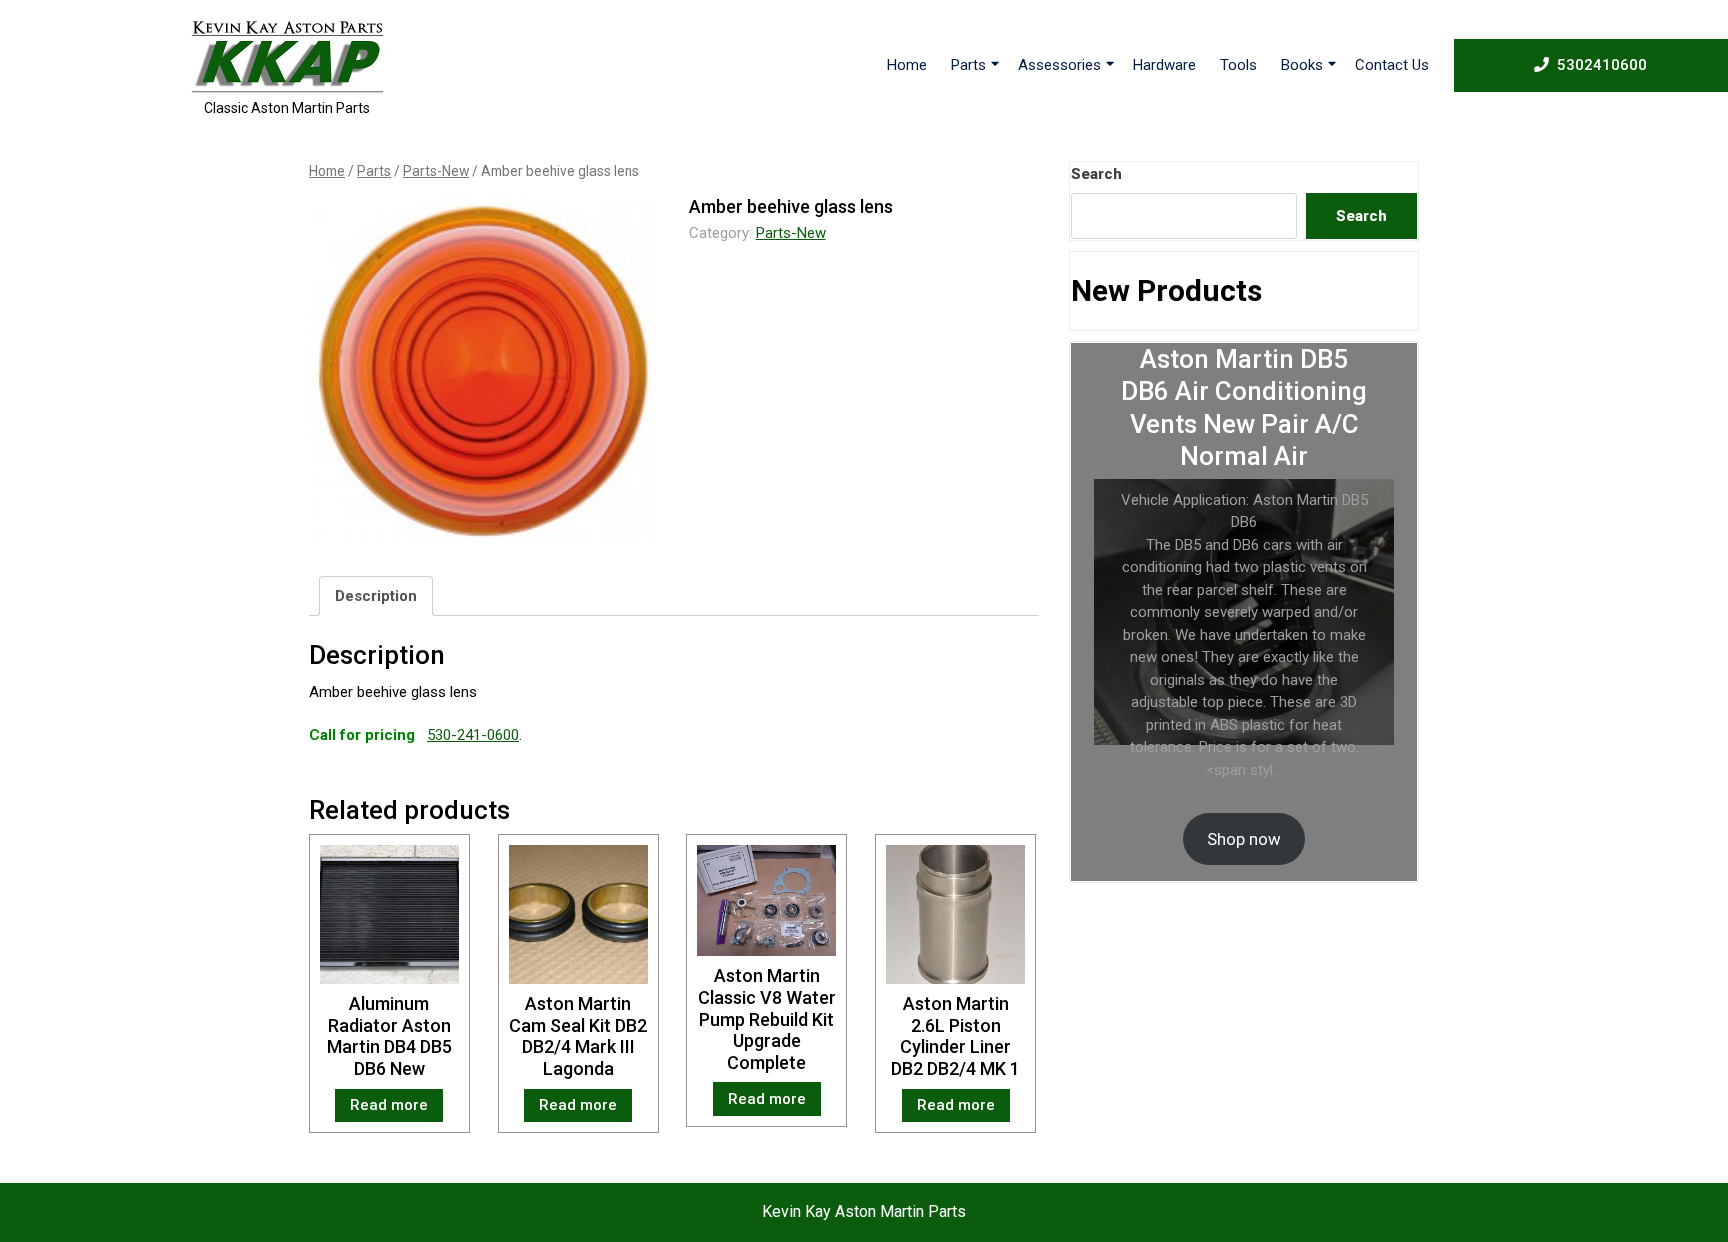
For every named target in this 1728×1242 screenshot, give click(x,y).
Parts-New (436, 171)
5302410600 (1602, 64)
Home (907, 65)
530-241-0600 (473, 735)
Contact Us (1392, 65)
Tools (1238, 65)
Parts (968, 65)
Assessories (1059, 65)
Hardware (1164, 65)
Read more (389, 1105)
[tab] (376, 596)
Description (376, 596)
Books (1302, 65)
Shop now (1244, 839)
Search (1096, 174)
